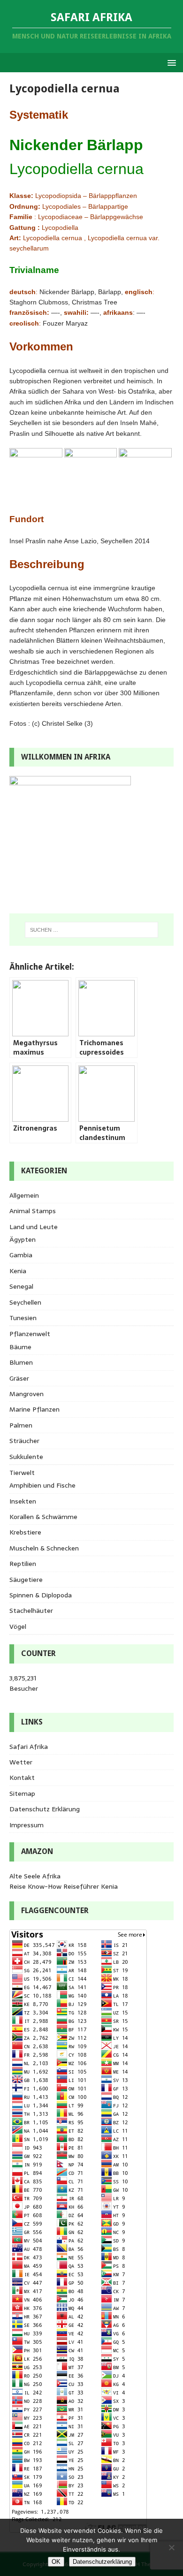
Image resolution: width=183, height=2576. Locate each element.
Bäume (20, 1347)
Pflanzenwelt (30, 1334)
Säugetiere (26, 1580)
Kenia (18, 1271)
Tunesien (23, 1318)
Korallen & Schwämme (43, 1517)
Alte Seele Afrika (35, 1876)
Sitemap (22, 1793)
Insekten (23, 1501)
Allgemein (24, 1195)
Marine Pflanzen (34, 1409)
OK (56, 2562)
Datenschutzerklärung (102, 2562)
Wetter (21, 1762)
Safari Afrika (29, 1747)
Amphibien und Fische (42, 1485)
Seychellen (25, 1302)
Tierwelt (22, 1473)
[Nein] (171, 2547)
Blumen (21, 1362)
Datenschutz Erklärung (45, 1809)
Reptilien (23, 1564)
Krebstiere (25, 1532)
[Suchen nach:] (92, 930)
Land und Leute (34, 1227)
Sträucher (24, 1441)
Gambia (21, 1255)
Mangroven (27, 1394)
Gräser (19, 1378)
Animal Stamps (33, 1211)
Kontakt (22, 1778)
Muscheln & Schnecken (44, 1548)
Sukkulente (26, 1457)
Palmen (21, 1425)
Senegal (21, 1286)
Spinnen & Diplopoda (41, 1595)
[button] (170, 62)
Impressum (27, 1825)
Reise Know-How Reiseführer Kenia (64, 1886)
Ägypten (23, 1239)
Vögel (18, 1626)
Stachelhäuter (31, 1611)
